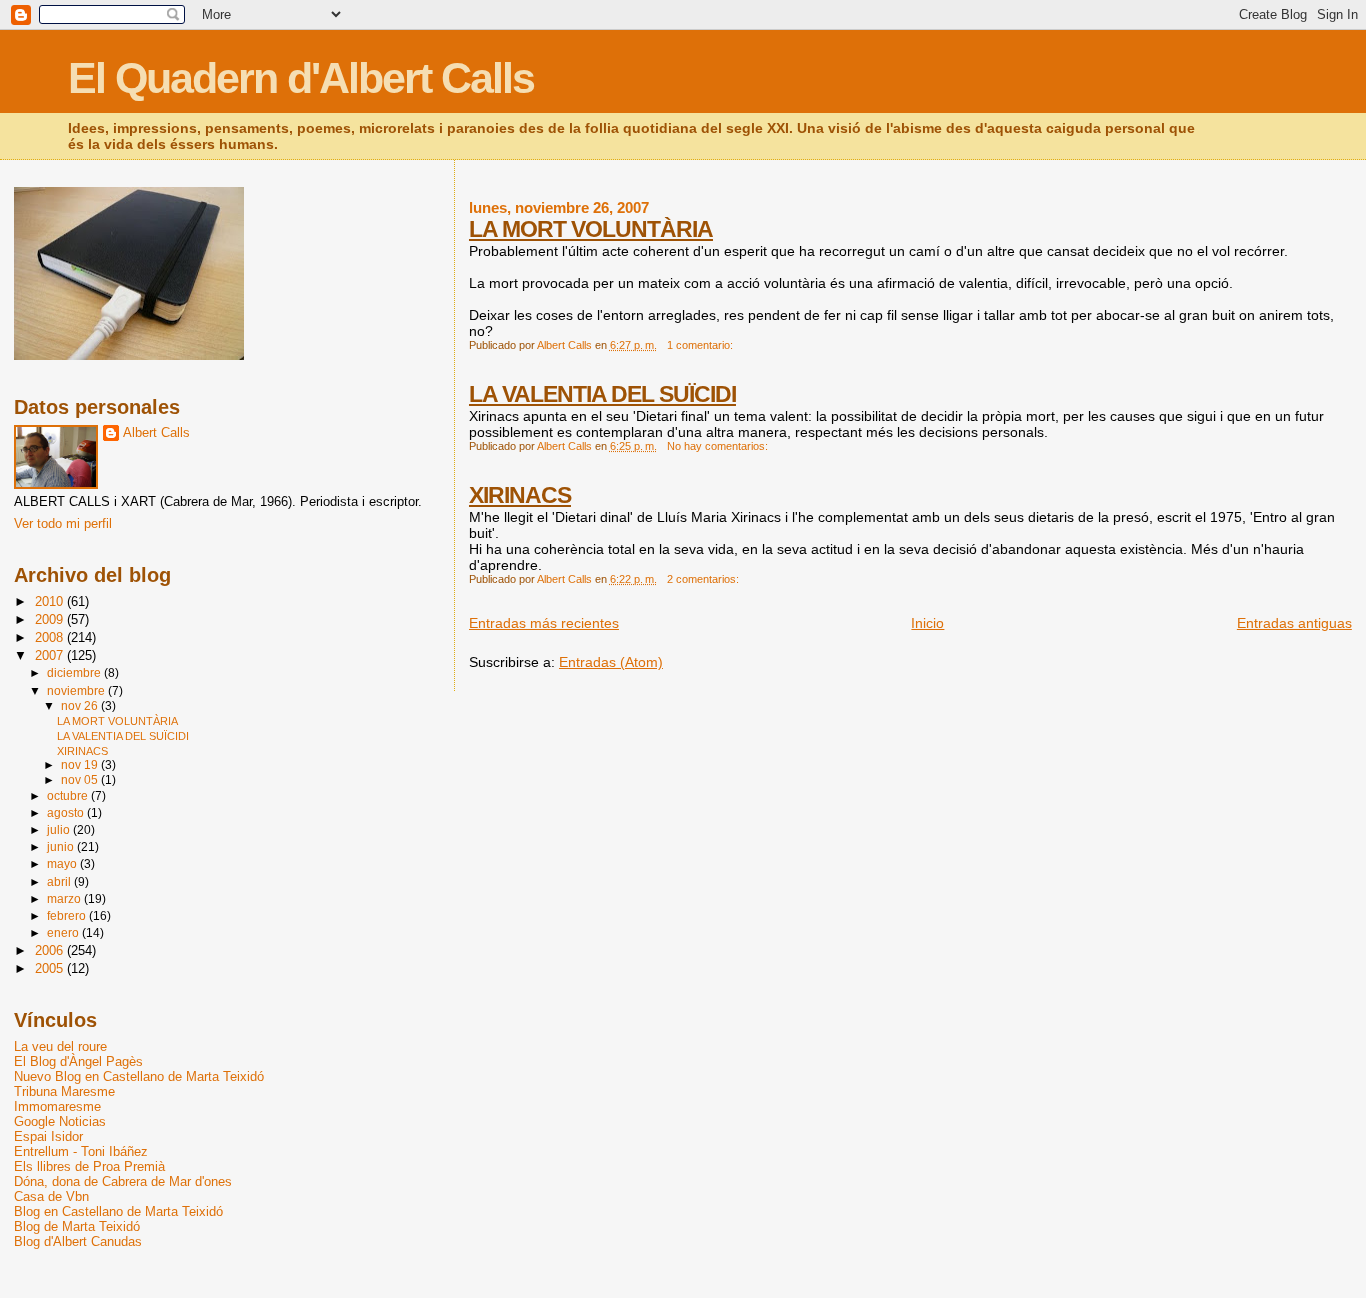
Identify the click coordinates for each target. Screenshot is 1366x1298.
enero (64, 933)
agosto (67, 813)
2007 (51, 655)
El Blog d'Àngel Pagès (78, 1061)
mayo (63, 864)
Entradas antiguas (1294, 623)
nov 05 (81, 780)
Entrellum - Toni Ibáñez (81, 1151)
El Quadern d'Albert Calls (301, 78)
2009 (51, 619)
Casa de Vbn (51, 1196)
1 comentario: (701, 345)
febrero (68, 916)
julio (60, 830)
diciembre (75, 673)
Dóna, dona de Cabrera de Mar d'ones (123, 1181)
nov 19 (81, 765)
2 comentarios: (704, 579)
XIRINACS (520, 495)
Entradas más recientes (544, 623)
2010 (51, 601)
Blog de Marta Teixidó (77, 1226)
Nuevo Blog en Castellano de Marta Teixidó (139, 1076)
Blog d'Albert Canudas (78, 1241)
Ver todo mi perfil (63, 523)
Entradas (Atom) (611, 662)
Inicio (927, 623)
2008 (51, 637)
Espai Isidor (48, 1136)
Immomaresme (57, 1106)
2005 (51, 968)
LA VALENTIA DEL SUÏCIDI (602, 394)
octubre (69, 796)
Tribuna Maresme (64, 1091)
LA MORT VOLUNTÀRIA (591, 229)
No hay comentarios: (719, 446)
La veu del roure (60, 1046)
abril (60, 882)
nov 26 (81, 706)
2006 (51, 950)
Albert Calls (156, 432)
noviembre (77, 691)
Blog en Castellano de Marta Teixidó (118, 1211)
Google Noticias (60, 1121)
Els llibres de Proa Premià (89, 1166)
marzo (65, 899)
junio (62, 847)
